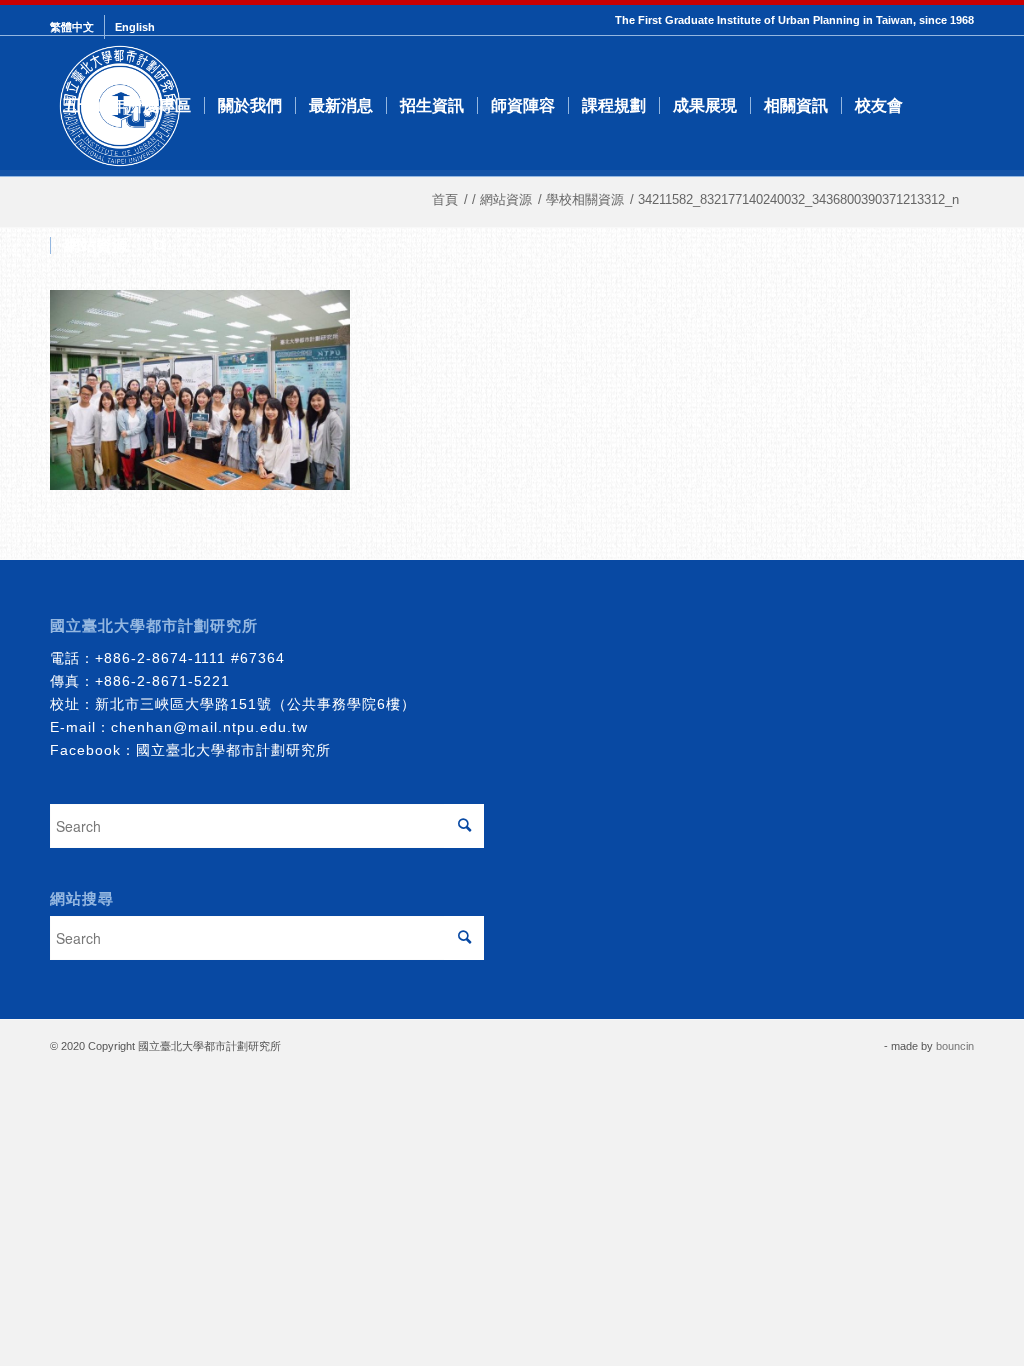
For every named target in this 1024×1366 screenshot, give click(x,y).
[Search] (160, 246)
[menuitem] (77, 27)
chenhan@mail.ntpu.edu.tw (209, 727)
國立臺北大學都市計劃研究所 (233, 750)
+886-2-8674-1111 (160, 658)
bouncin (955, 1046)
